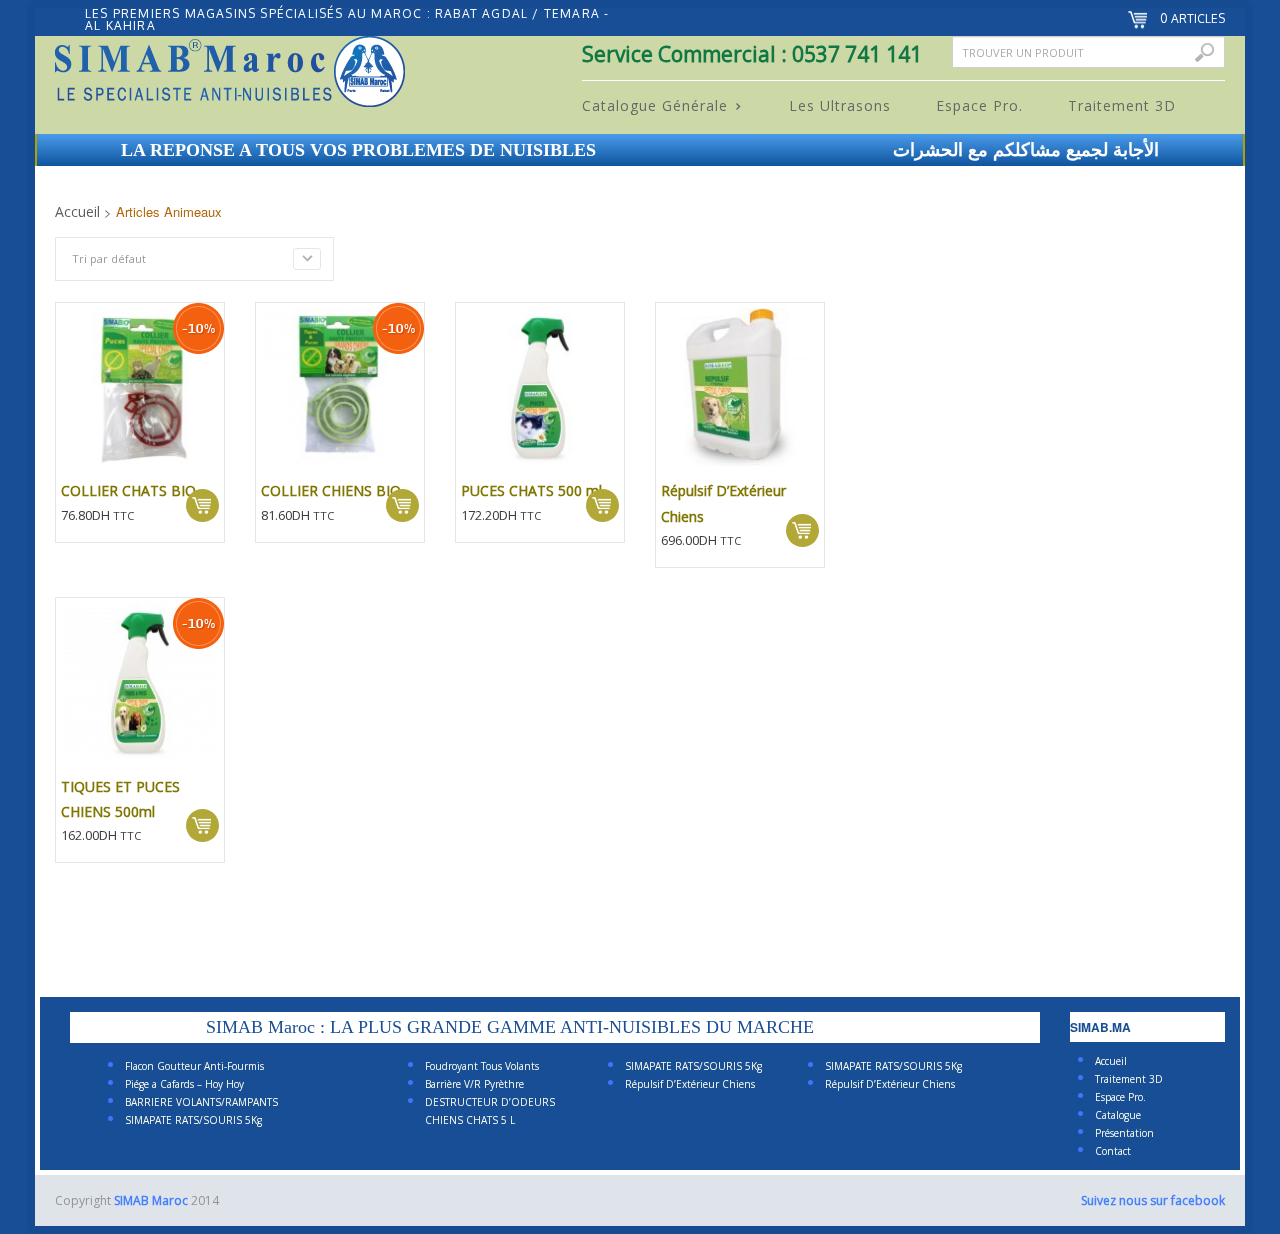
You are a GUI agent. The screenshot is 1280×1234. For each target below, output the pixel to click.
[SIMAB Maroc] (230, 75)
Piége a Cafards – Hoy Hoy (184, 1084)
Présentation (1124, 1133)
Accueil (77, 211)
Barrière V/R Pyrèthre (474, 1084)
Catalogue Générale (647, 106)
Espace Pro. (979, 105)
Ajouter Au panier (202, 505)
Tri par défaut (109, 258)
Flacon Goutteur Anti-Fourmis (194, 1066)
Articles (1192, 18)
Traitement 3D (1122, 105)
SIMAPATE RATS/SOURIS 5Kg (193, 1120)
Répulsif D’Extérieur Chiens (690, 1084)
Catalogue (1118, 1115)
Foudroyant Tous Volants (482, 1066)
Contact (1113, 1151)
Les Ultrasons (840, 105)
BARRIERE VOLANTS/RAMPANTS (201, 1102)
